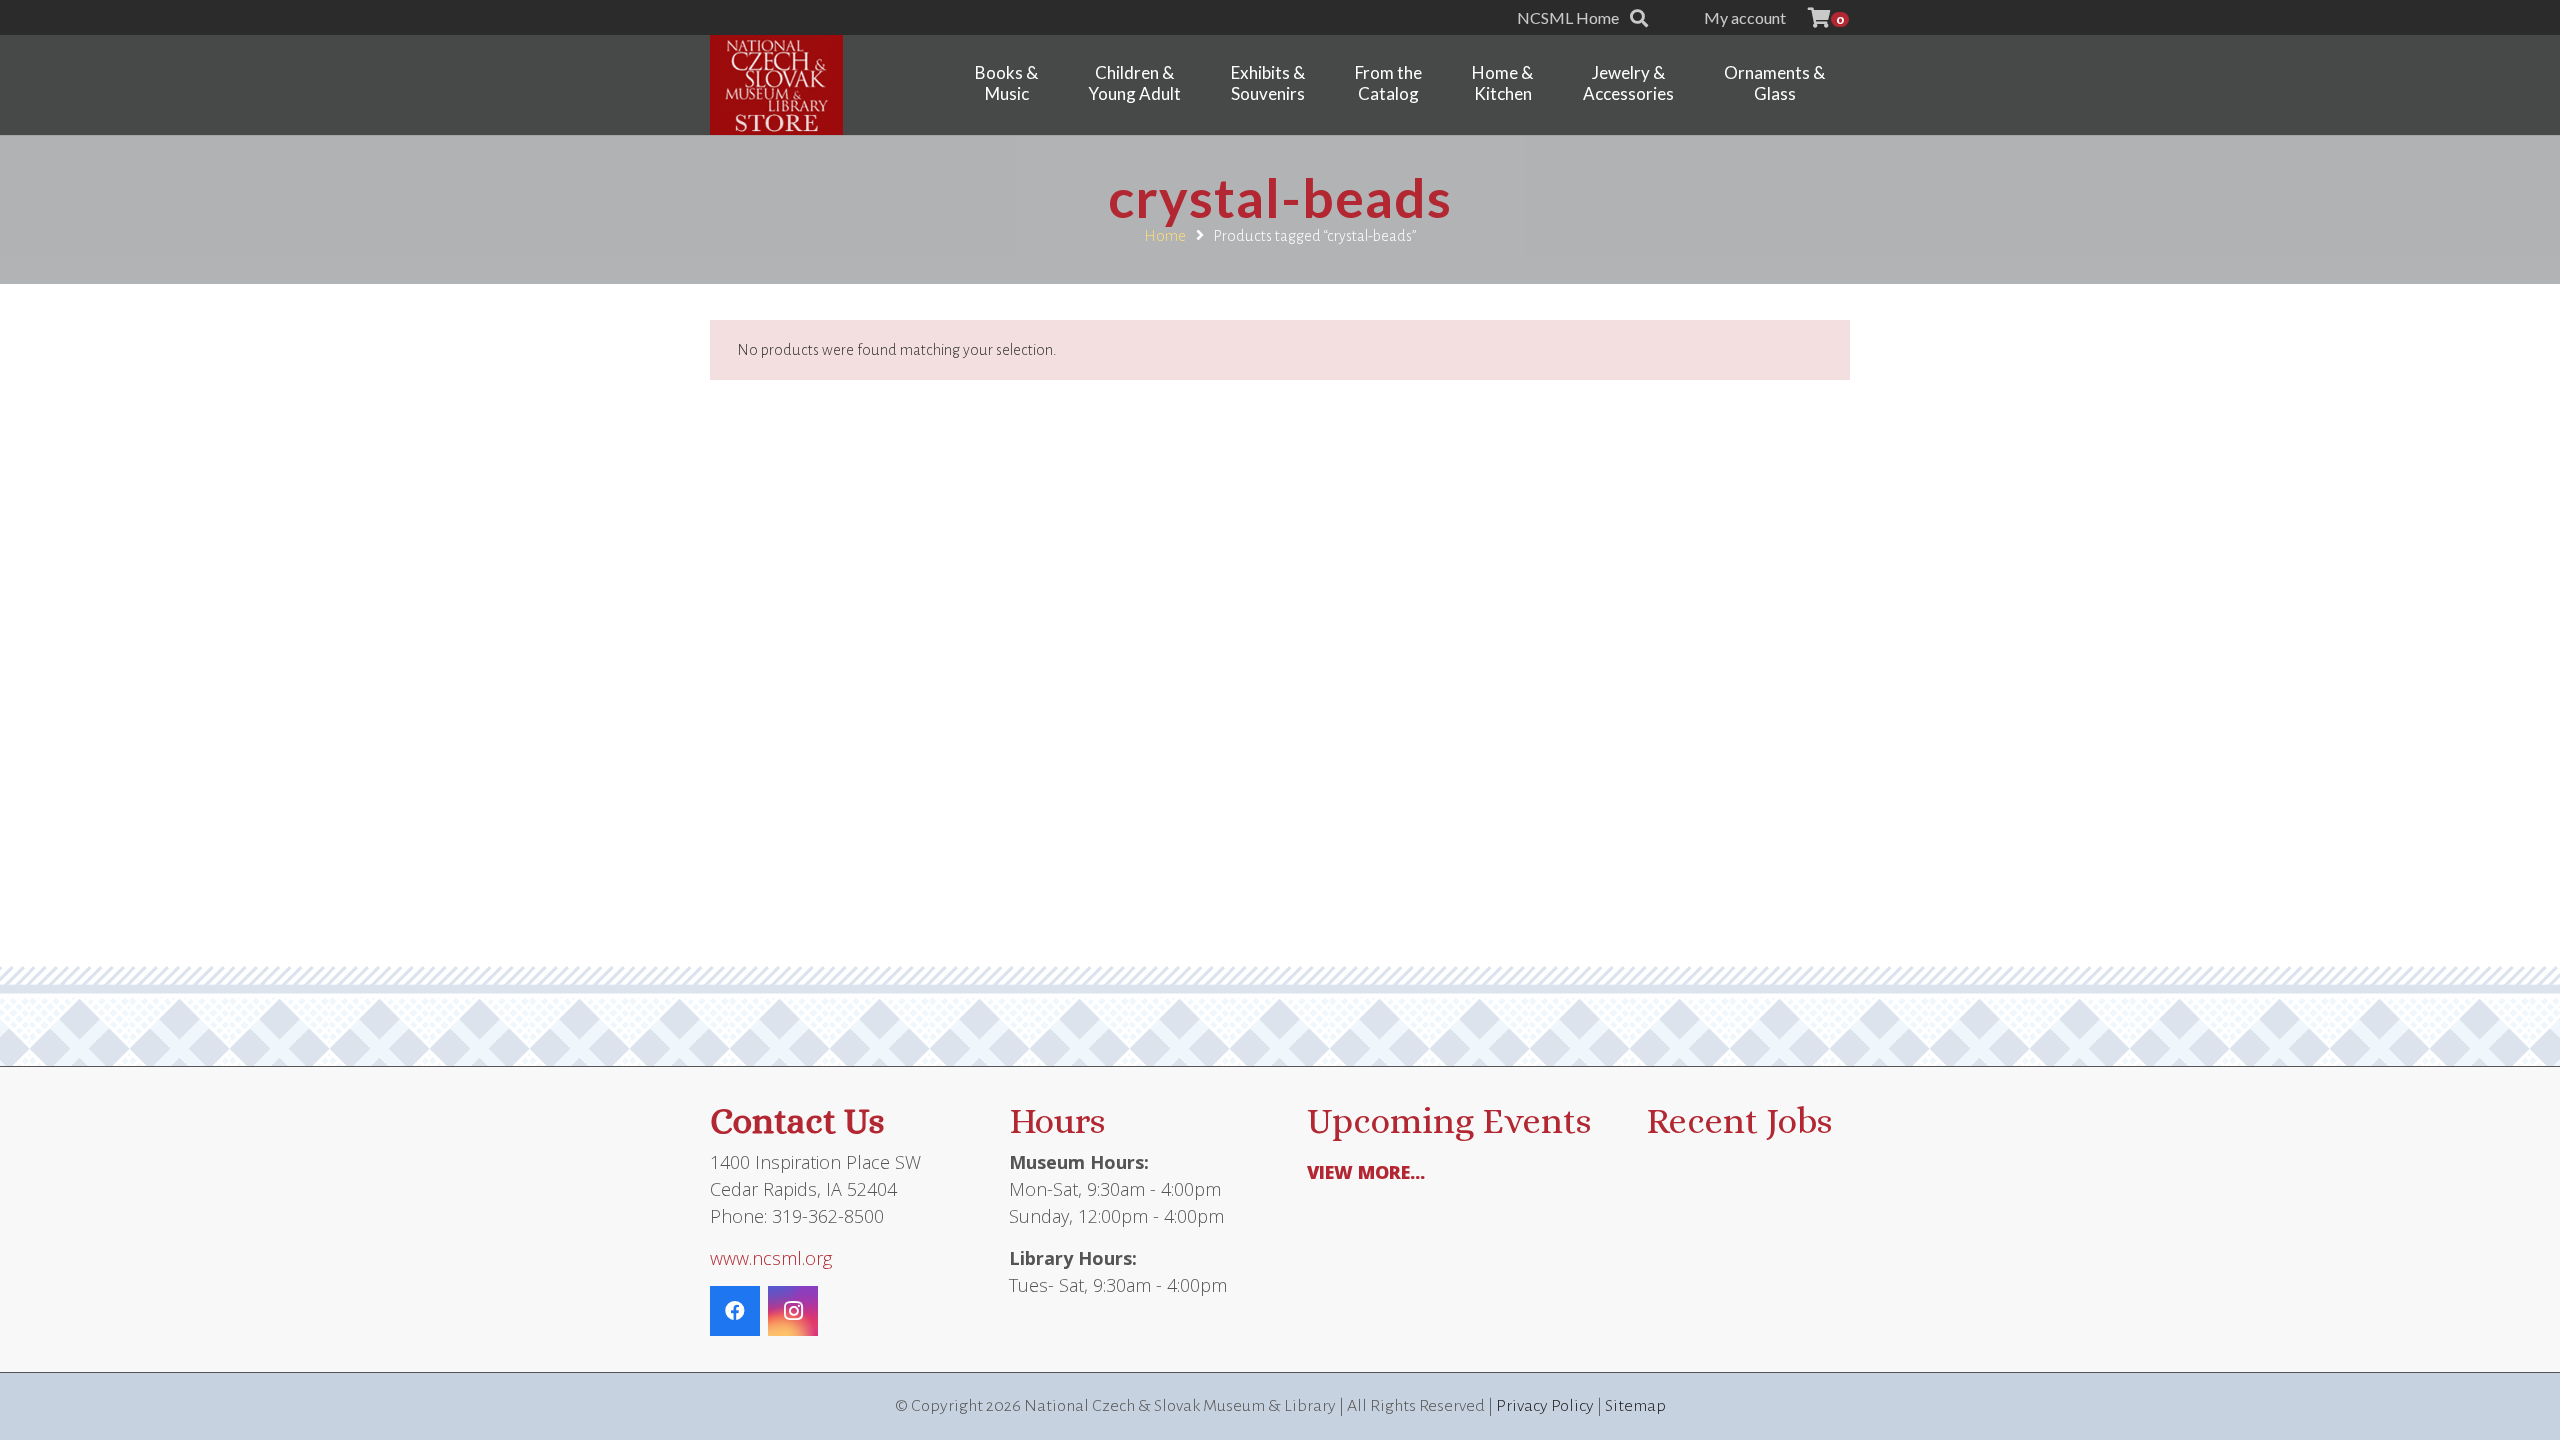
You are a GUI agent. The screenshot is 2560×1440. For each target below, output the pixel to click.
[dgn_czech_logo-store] (776, 85)
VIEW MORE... (1366, 1172)
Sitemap (1635, 1406)
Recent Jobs (1739, 1120)
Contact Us (797, 1120)
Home (1165, 236)
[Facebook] (735, 1311)
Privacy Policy (1545, 1406)
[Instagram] (793, 1311)
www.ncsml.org (771, 1258)
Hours (1057, 1120)
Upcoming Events (1449, 1120)
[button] (1639, 18)
